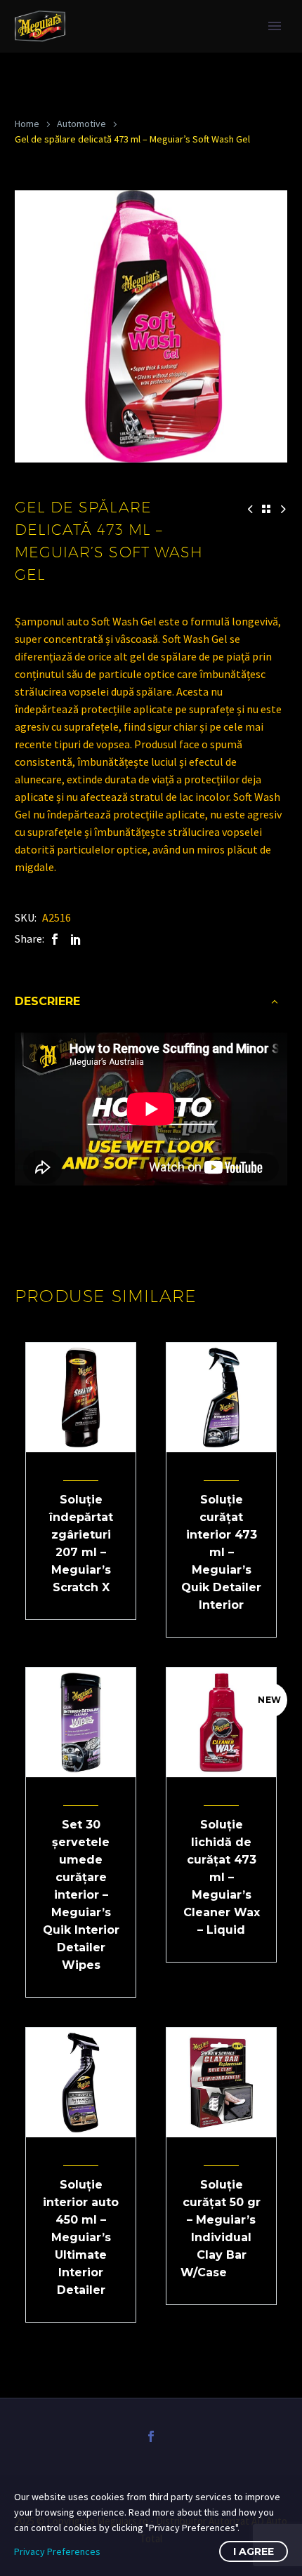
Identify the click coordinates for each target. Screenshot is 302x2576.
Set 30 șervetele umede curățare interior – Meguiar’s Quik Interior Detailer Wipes (81, 1895)
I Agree (254, 2551)
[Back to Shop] (266, 509)
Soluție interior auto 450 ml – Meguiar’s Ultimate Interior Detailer (81, 2237)
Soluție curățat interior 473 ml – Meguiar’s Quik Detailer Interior (221, 1552)
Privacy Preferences (57, 2551)
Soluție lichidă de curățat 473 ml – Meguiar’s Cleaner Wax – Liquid (222, 1877)
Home (27, 124)
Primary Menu (275, 26)
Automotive (81, 124)
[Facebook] (55, 939)
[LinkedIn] (76, 939)
